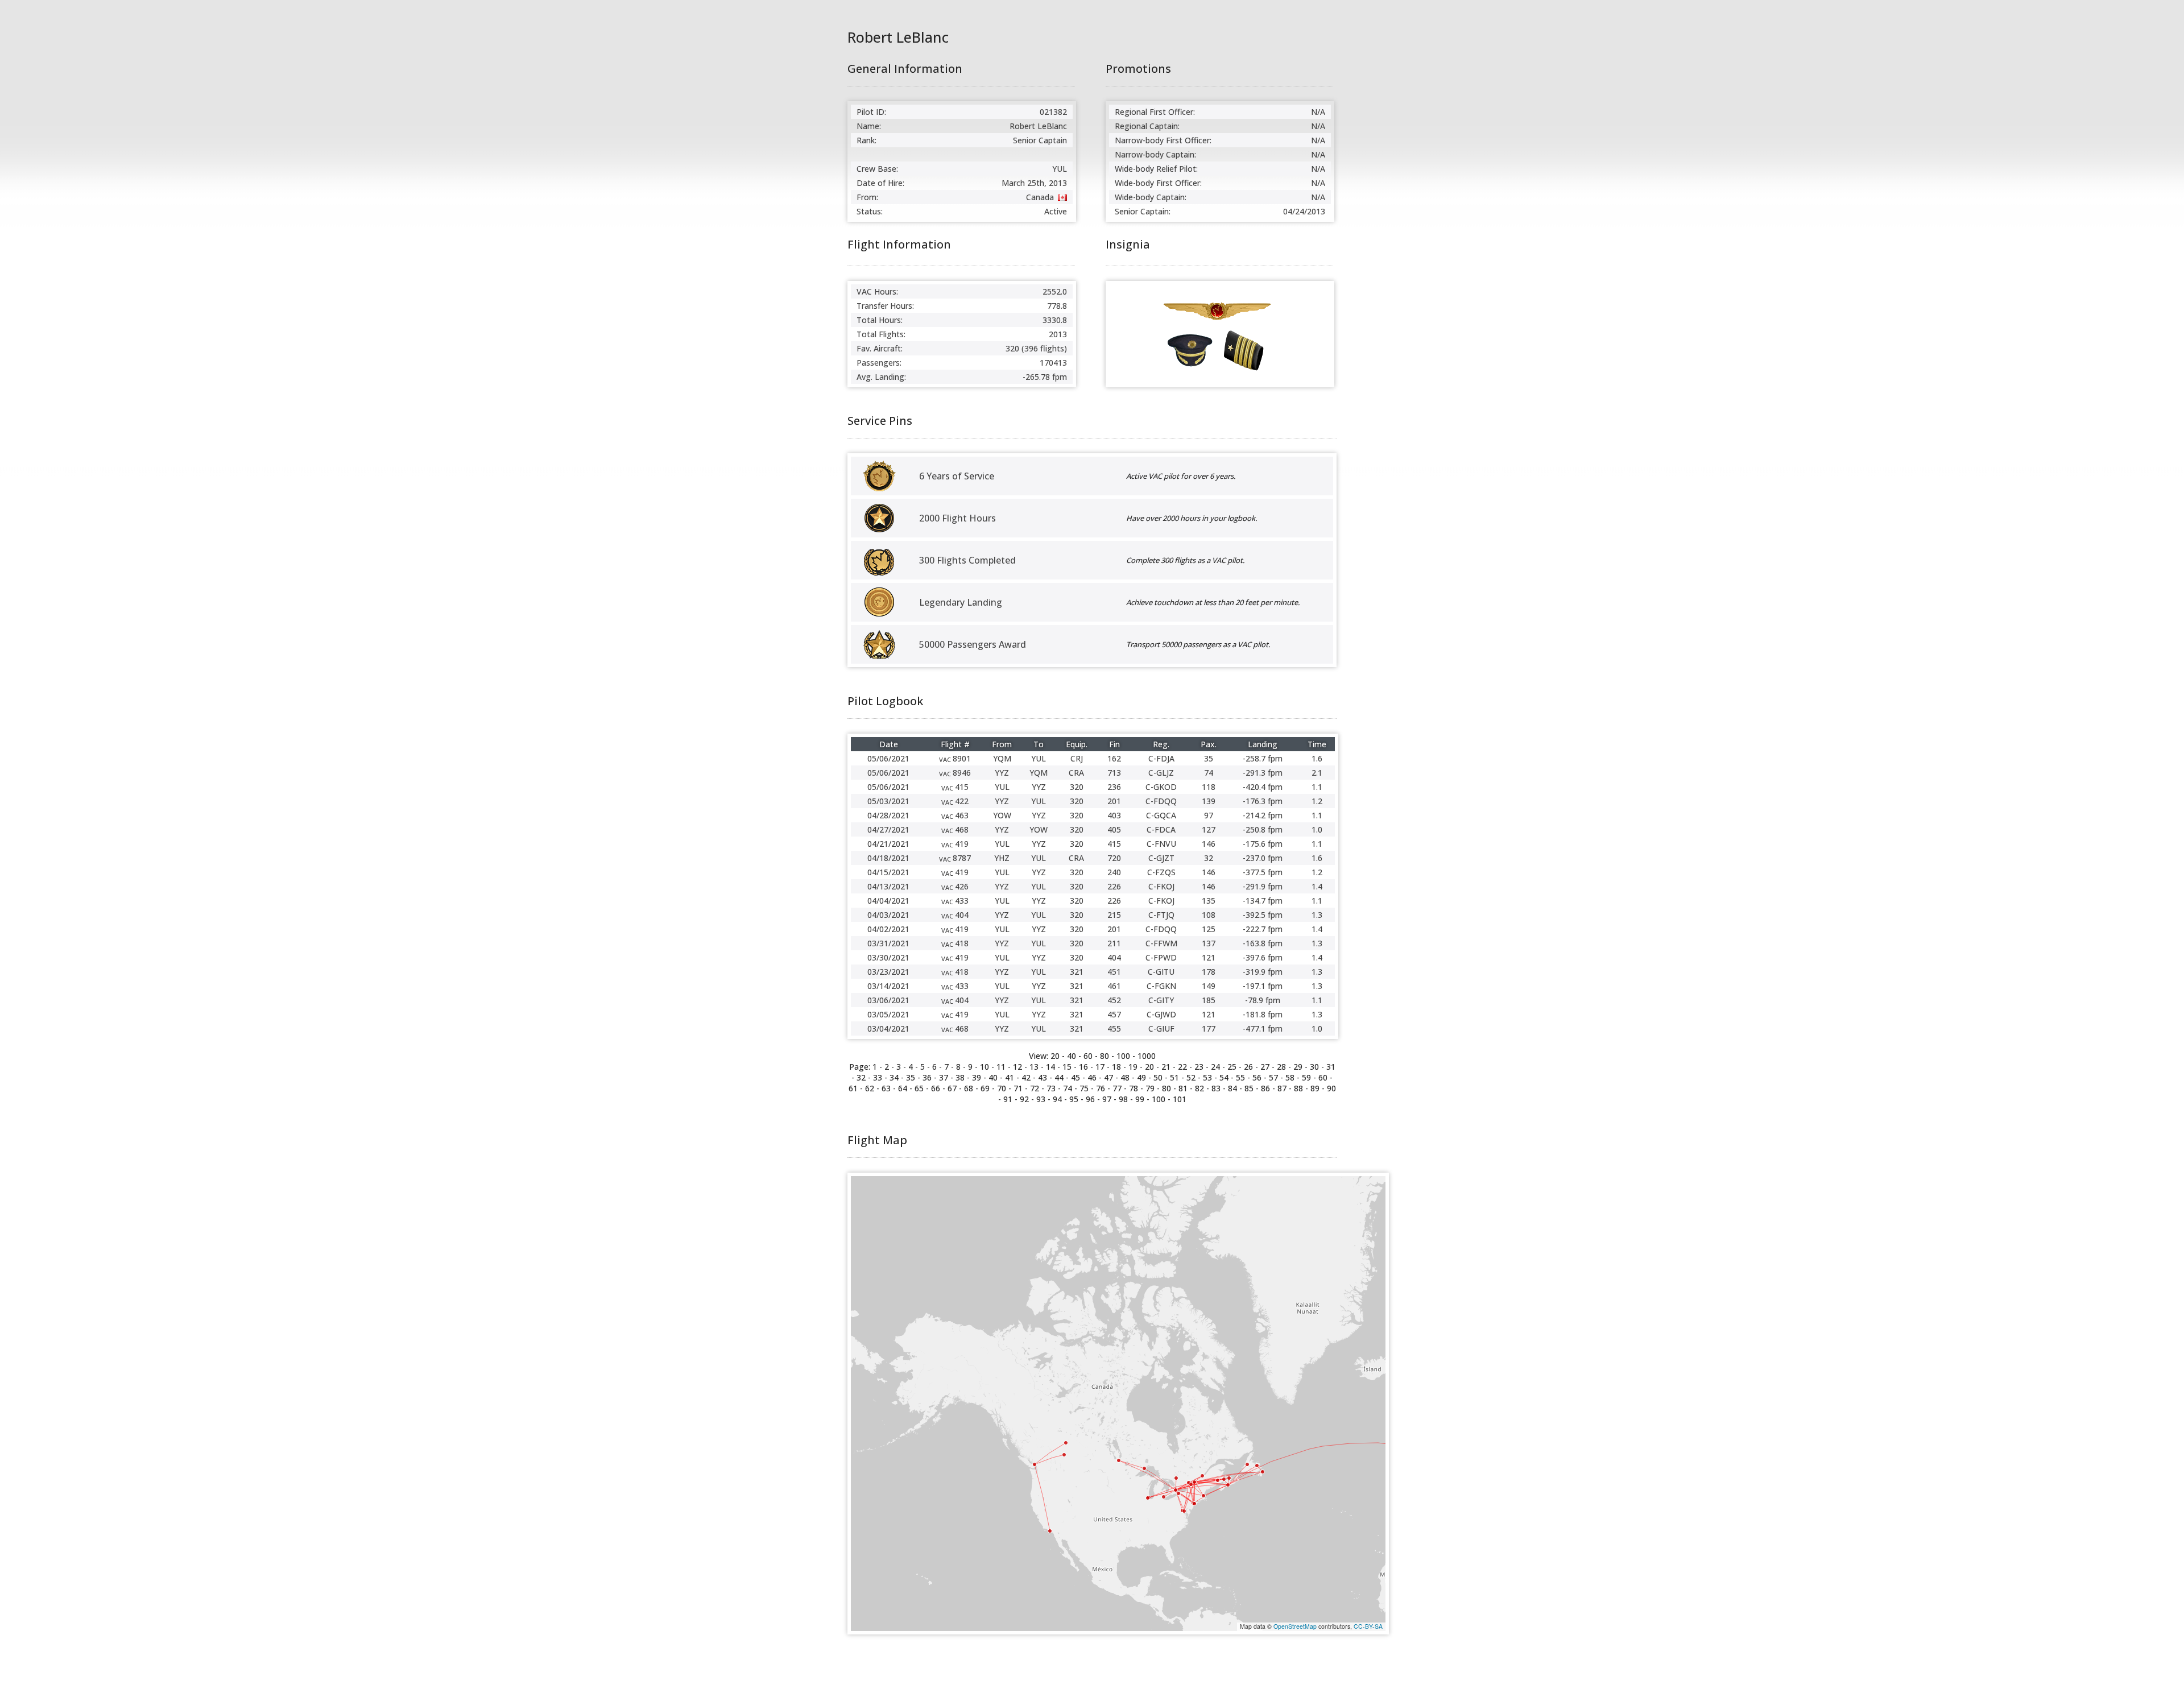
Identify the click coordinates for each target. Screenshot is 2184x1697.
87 (1282, 1088)
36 (927, 1077)
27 (1265, 1067)
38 (960, 1077)
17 (1100, 1067)
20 (1149, 1067)
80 (1105, 1056)
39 (977, 1077)
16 (1083, 1067)
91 (1008, 1099)
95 (1074, 1099)
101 (1180, 1099)
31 (1331, 1067)
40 (1072, 1056)
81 (1183, 1088)
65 (919, 1088)
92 (1024, 1099)
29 (1298, 1067)
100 (1123, 1056)
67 (952, 1088)
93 (1041, 1099)
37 (944, 1077)
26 (1248, 1067)
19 (1133, 1067)
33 (878, 1077)
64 (903, 1088)
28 (1281, 1067)
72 (1035, 1088)
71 (1018, 1088)
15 (1067, 1067)
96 (1090, 1099)
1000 (1147, 1056)
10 (985, 1067)
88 (1298, 1088)
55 (1240, 1077)
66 (936, 1088)
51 (1174, 1077)
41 (1010, 1077)
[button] (1228, 1485)
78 (1134, 1088)
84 (1232, 1088)
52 (1191, 1077)
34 (894, 1077)
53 (1207, 1077)
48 (1125, 1077)
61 (853, 1088)
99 (1140, 1099)
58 (1290, 1077)
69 (985, 1088)
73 (1051, 1088)
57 (1273, 1077)
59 (1306, 1077)
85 (1249, 1088)
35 (911, 1077)
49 (1141, 1077)
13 (1034, 1067)
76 (1101, 1088)
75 (1084, 1088)
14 (1050, 1067)
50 (1158, 1077)
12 (1017, 1067)
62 (870, 1088)
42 (1026, 1077)
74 (1068, 1088)
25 (1232, 1067)
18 (1116, 1067)
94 (1057, 1099)
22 (1182, 1067)
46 (1092, 1077)
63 (886, 1088)
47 (1108, 1077)
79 (1150, 1088)
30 (1314, 1067)
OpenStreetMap (1295, 1626)
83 (1216, 1088)
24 (1215, 1067)
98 (1123, 1099)
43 (1043, 1077)
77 (1117, 1088)
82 (1199, 1088)
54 (1224, 1077)
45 (1076, 1077)
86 (1265, 1088)
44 (1059, 1077)
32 (861, 1077)
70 (1002, 1088)
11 (1001, 1067)
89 (1315, 1088)
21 (1166, 1067)
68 (969, 1088)
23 (1199, 1067)
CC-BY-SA (1368, 1626)
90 (1331, 1088)
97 (1107, 1099)
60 (1088, 1056)
